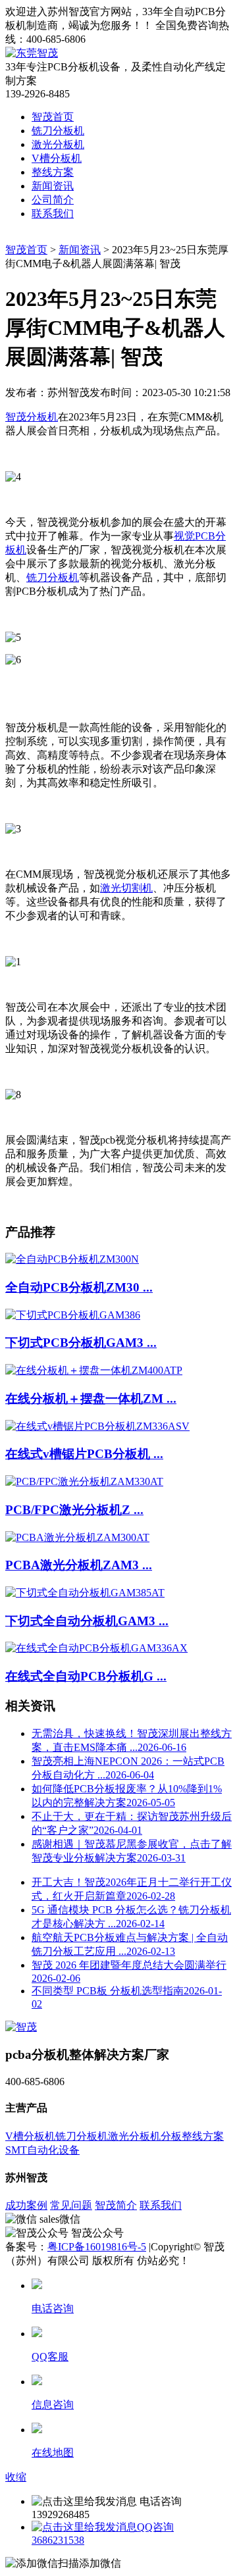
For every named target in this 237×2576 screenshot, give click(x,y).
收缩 (16, 2477)
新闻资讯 (53, 186)
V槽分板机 (57, 158)
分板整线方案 (192, 2136)
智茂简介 (116, 2205)
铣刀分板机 (58, 131)
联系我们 (53, 214)
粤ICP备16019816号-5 (97, 2247)
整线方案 (53, 172)
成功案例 (26, 2205)
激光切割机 (126, 888)
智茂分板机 (32, 417)
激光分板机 (58, 144)
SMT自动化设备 (42, 2150)
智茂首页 (53, 117)
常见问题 (71, 2205)
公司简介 (53, 200)
